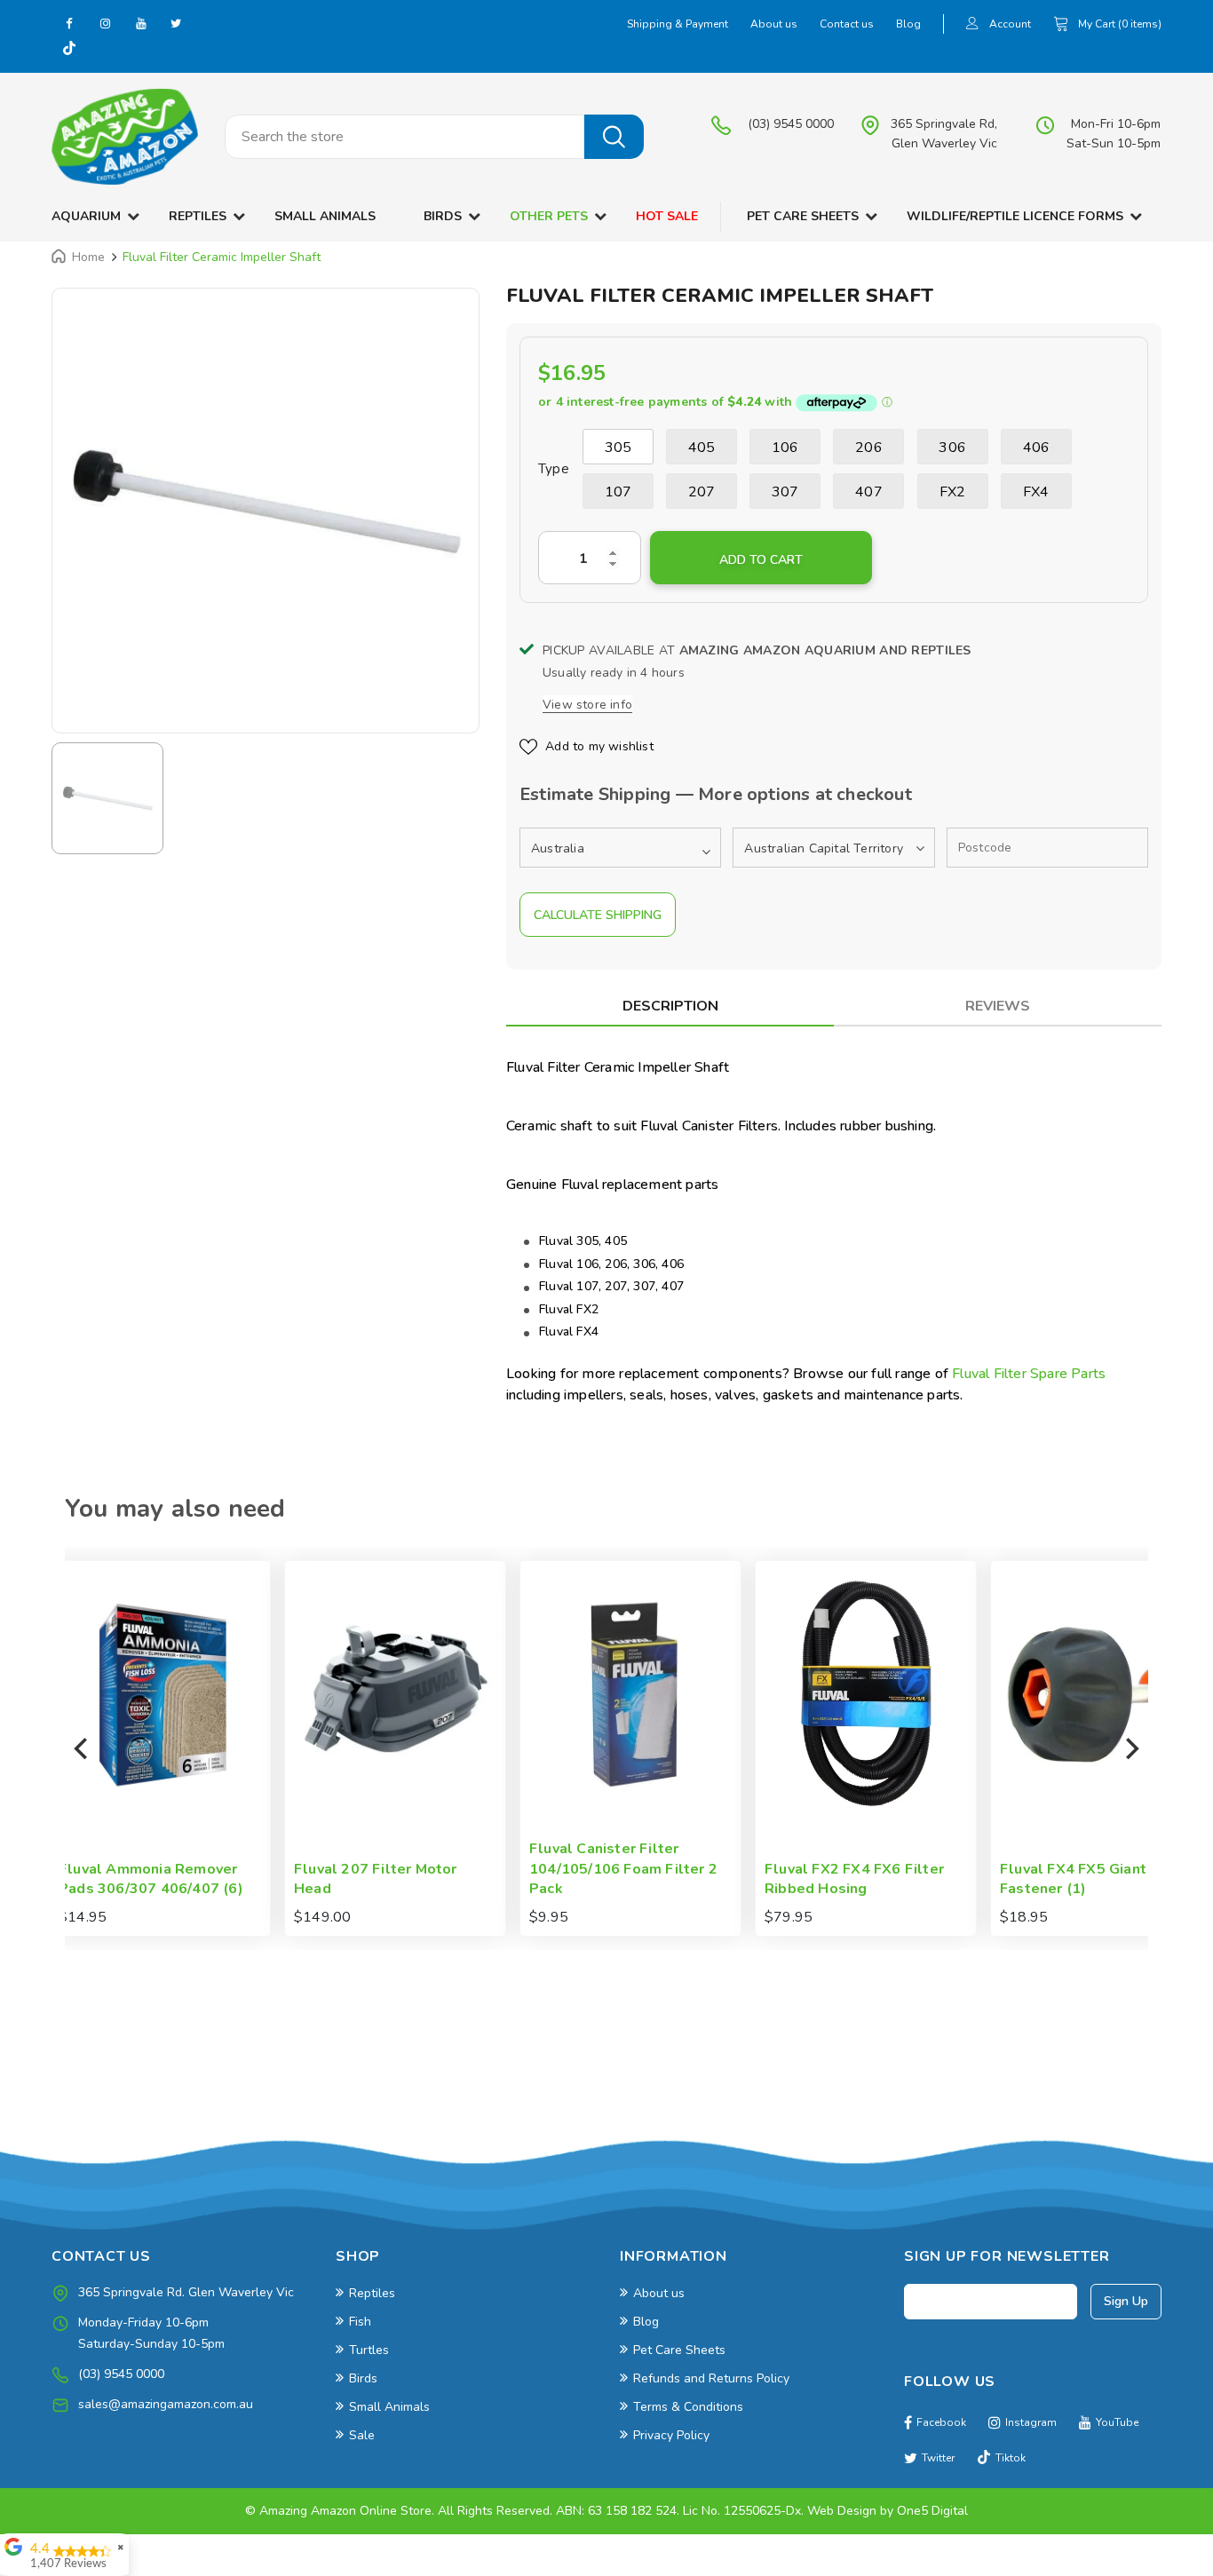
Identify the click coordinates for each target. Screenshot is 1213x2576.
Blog (908, 24)
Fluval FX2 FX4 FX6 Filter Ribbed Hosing (655, 1879)
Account (1010, 24)
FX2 (953, 492)
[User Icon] (972, 25)
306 (952, 448)
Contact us (847, 24)
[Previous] (83, 1748)
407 (869, 492)
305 (618, 448)
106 (785, 448)
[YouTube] (140, 23)
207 (702, 492)
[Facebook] (69, 23)
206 (869, 448)
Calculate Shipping (598, 915)
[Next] (1130, 1748)
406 (1037, 448)
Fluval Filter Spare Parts (1029, 1374)
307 (785, 492)
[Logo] (125, 137)
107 (618, 492)
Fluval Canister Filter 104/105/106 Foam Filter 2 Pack (424, 1869)
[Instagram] (105, 23)
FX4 (1036, 492)
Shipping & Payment (678, 24)
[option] (266, 502)
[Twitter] (176, 23)
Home (88, 257)
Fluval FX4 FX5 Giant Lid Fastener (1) (887, 1879)
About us (774, 24)
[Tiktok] (69, 50)
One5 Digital (932, 2511)
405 (702, 448)
